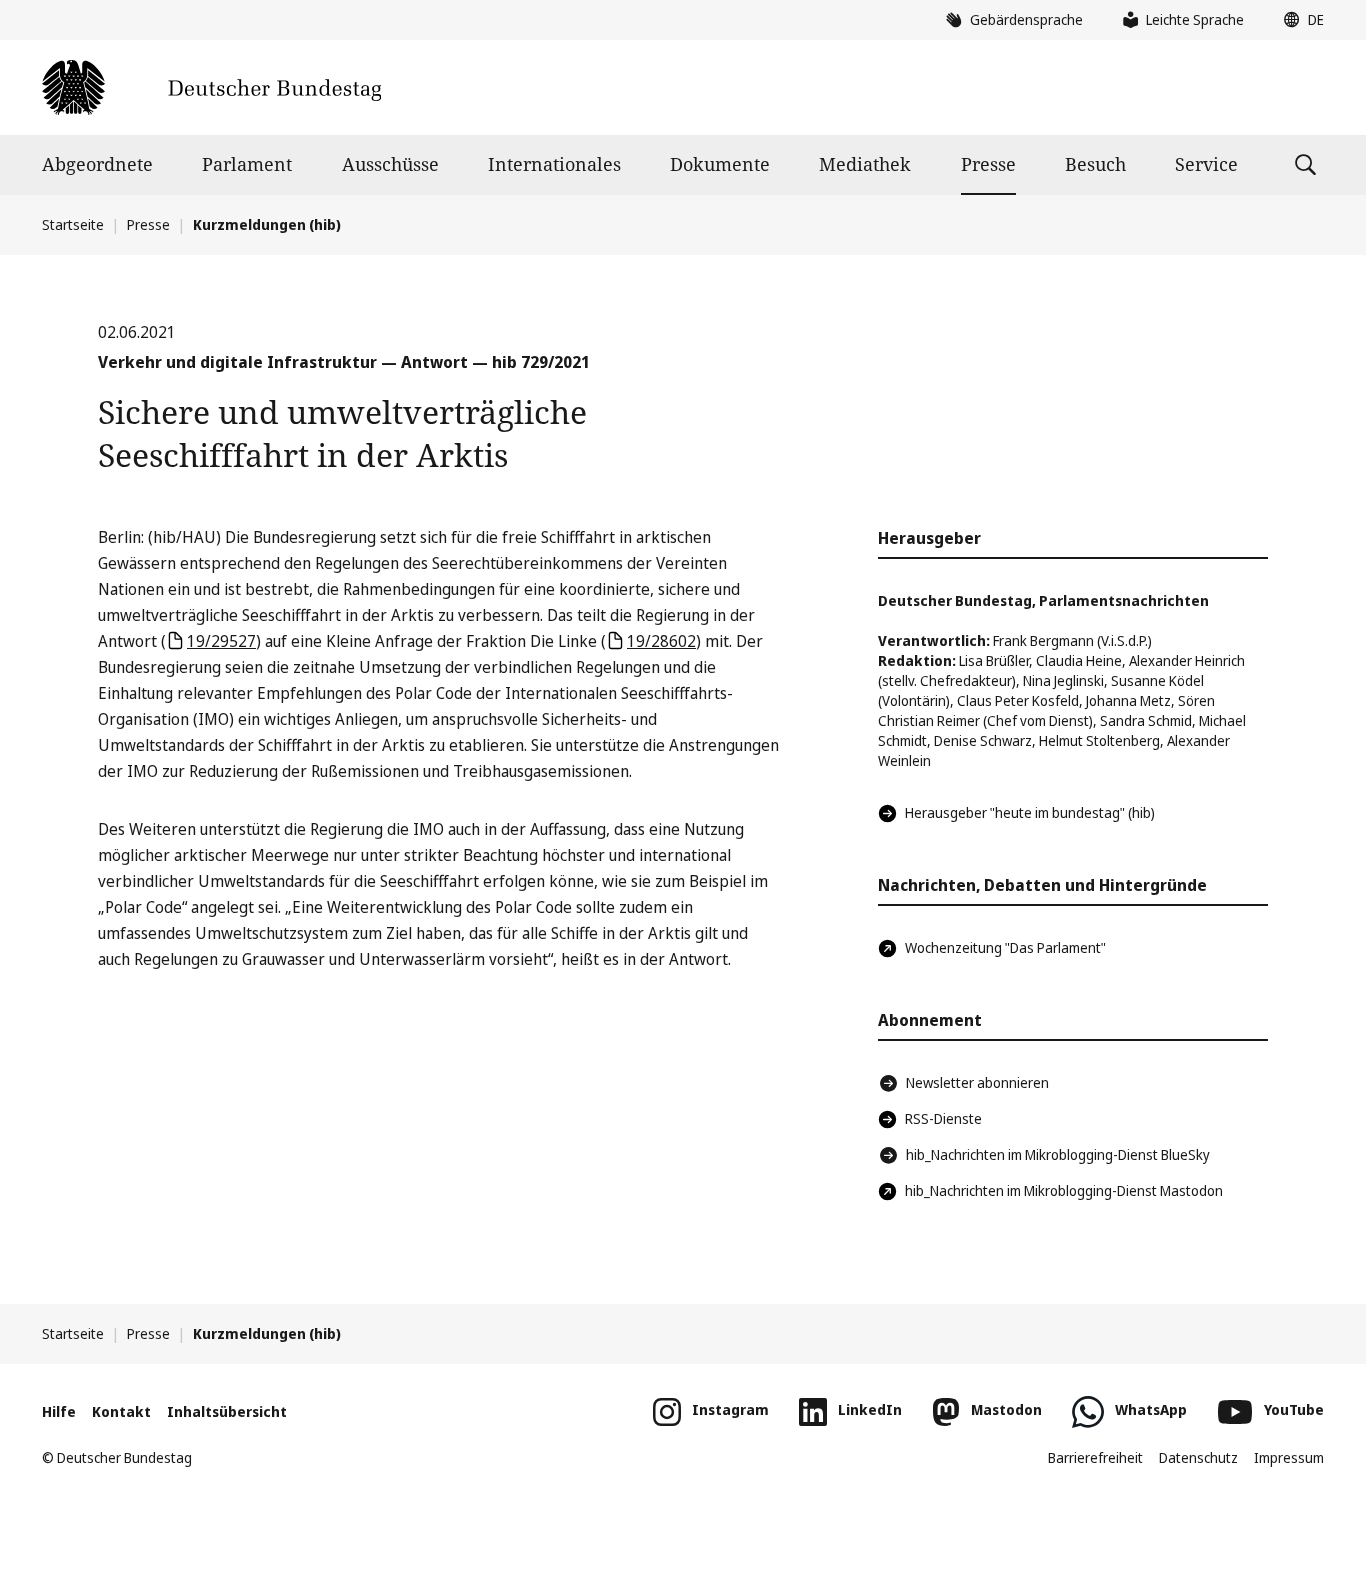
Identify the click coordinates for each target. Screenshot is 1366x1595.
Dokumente (720, 164)
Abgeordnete (97, 164)
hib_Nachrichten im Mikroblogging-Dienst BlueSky (1058, 1154)
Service (1206, 164)
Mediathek (865, 164)
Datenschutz (1198, 1457)
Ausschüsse (390, 164)
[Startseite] (211, 87)
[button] (1299, 20)
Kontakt (121, 1411)
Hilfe (59, 1411)
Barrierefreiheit (1095, 1457)
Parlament (247, 164)
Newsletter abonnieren (977, 1082)
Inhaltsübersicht (227, 1411)
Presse (988, 164)
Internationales (554, 164)
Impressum (1289, 1457)
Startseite (73, 224)
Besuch (1095, 164)
